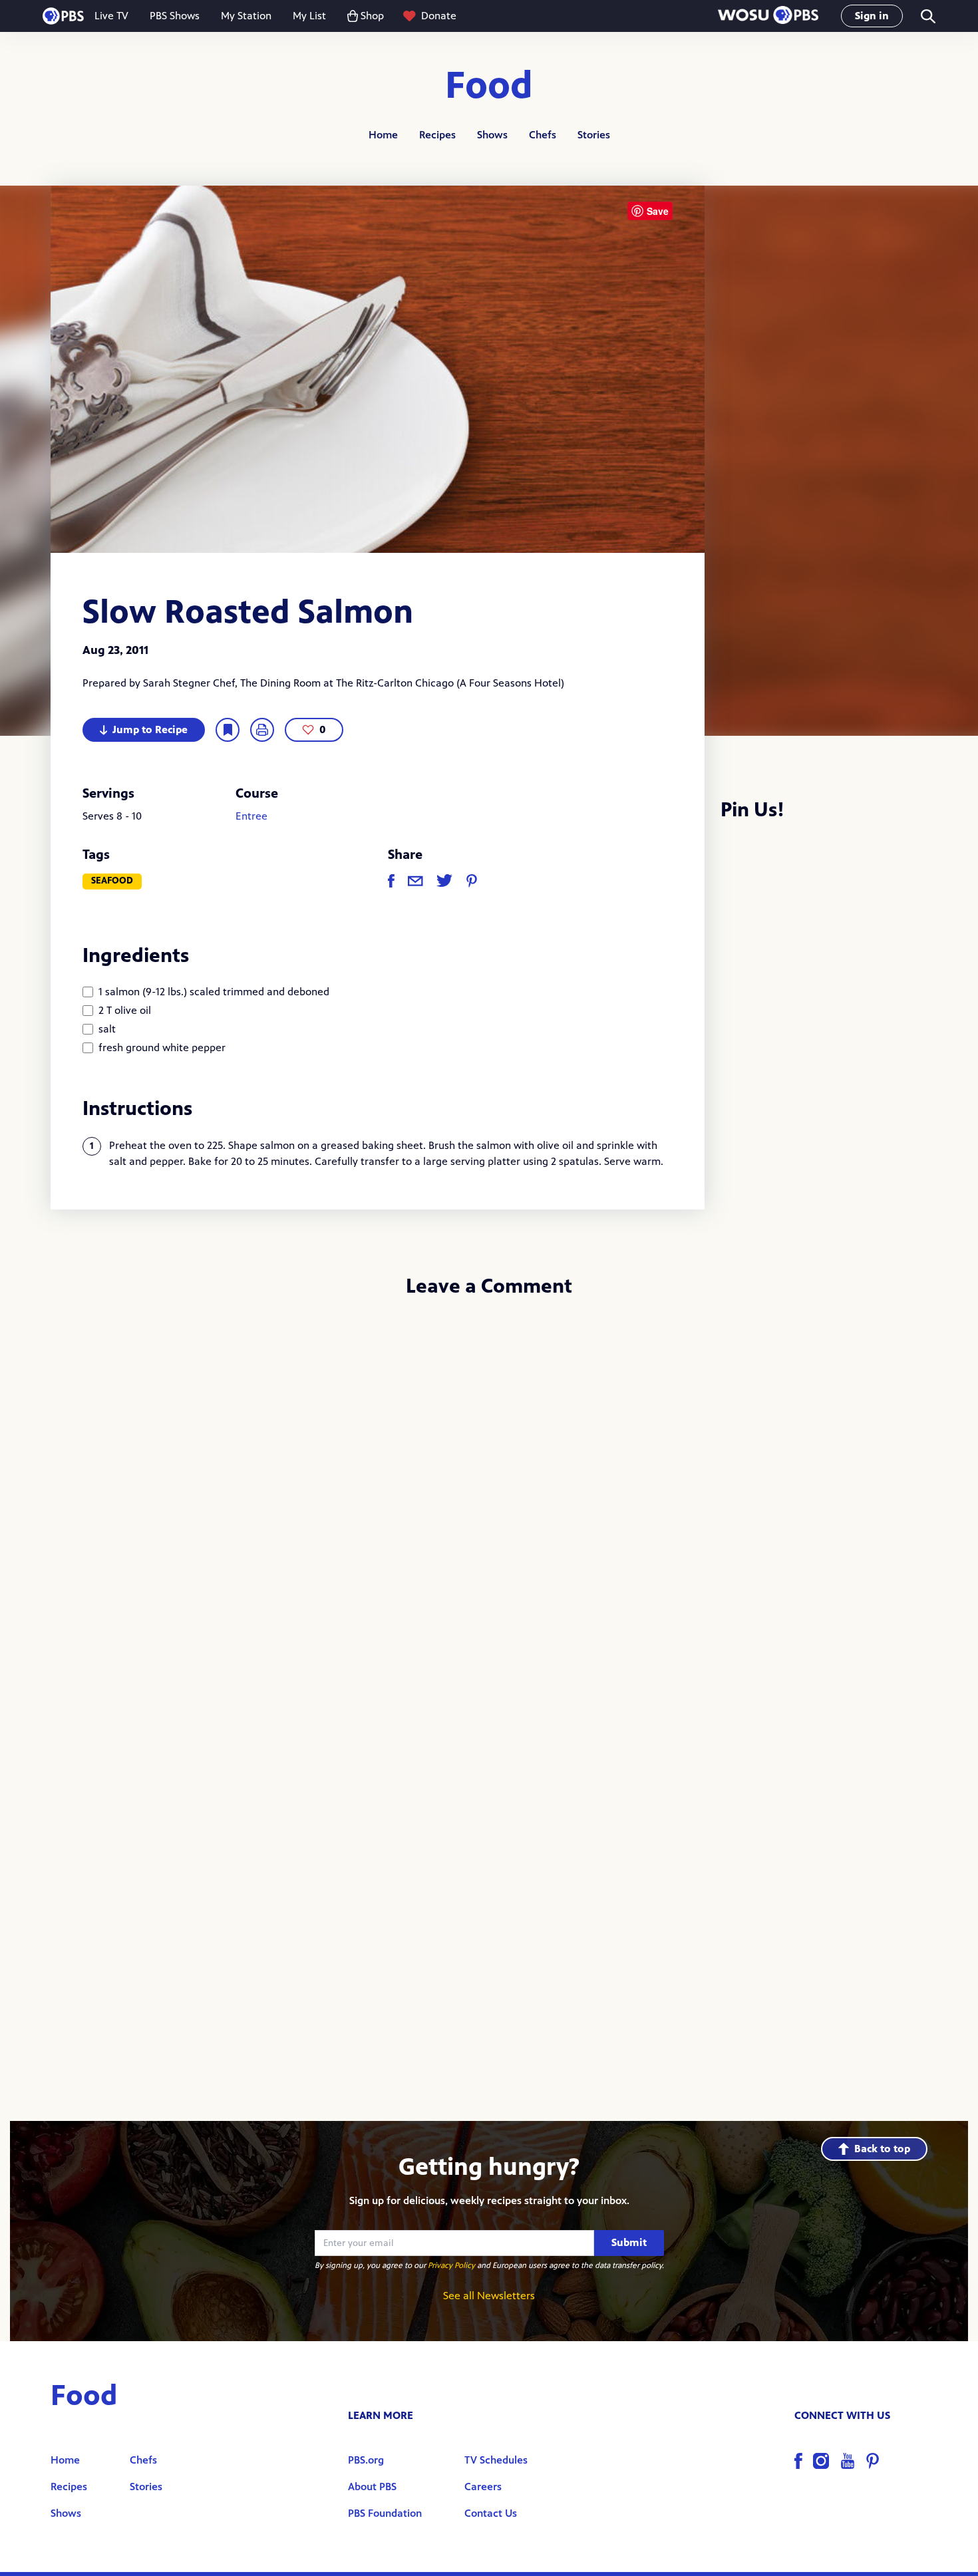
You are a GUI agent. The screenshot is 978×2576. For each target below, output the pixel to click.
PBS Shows (175, 16)
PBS (63, 16)
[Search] (927, 16)
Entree (251, 816)
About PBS (372, 2487)
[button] (768, 16)
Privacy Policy (451, 2265)
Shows (492, 135)
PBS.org (366, 2460)
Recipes (437, 135)
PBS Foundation (385, 2513)
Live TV (111, 16)
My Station (246, 16)
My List (309, 16)
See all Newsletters (489, 2296)
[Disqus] (489, 1486)
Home (383, 135)
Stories (594, 135)
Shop (372, 16)
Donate (439, 16)
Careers (483, 2487)
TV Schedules (496, 2460)
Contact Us (491, 2513)
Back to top (882, 2149)
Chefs (543, 135)
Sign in (872, 16)
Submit (629, 2242)
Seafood (112, 881)
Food (489, 86)
